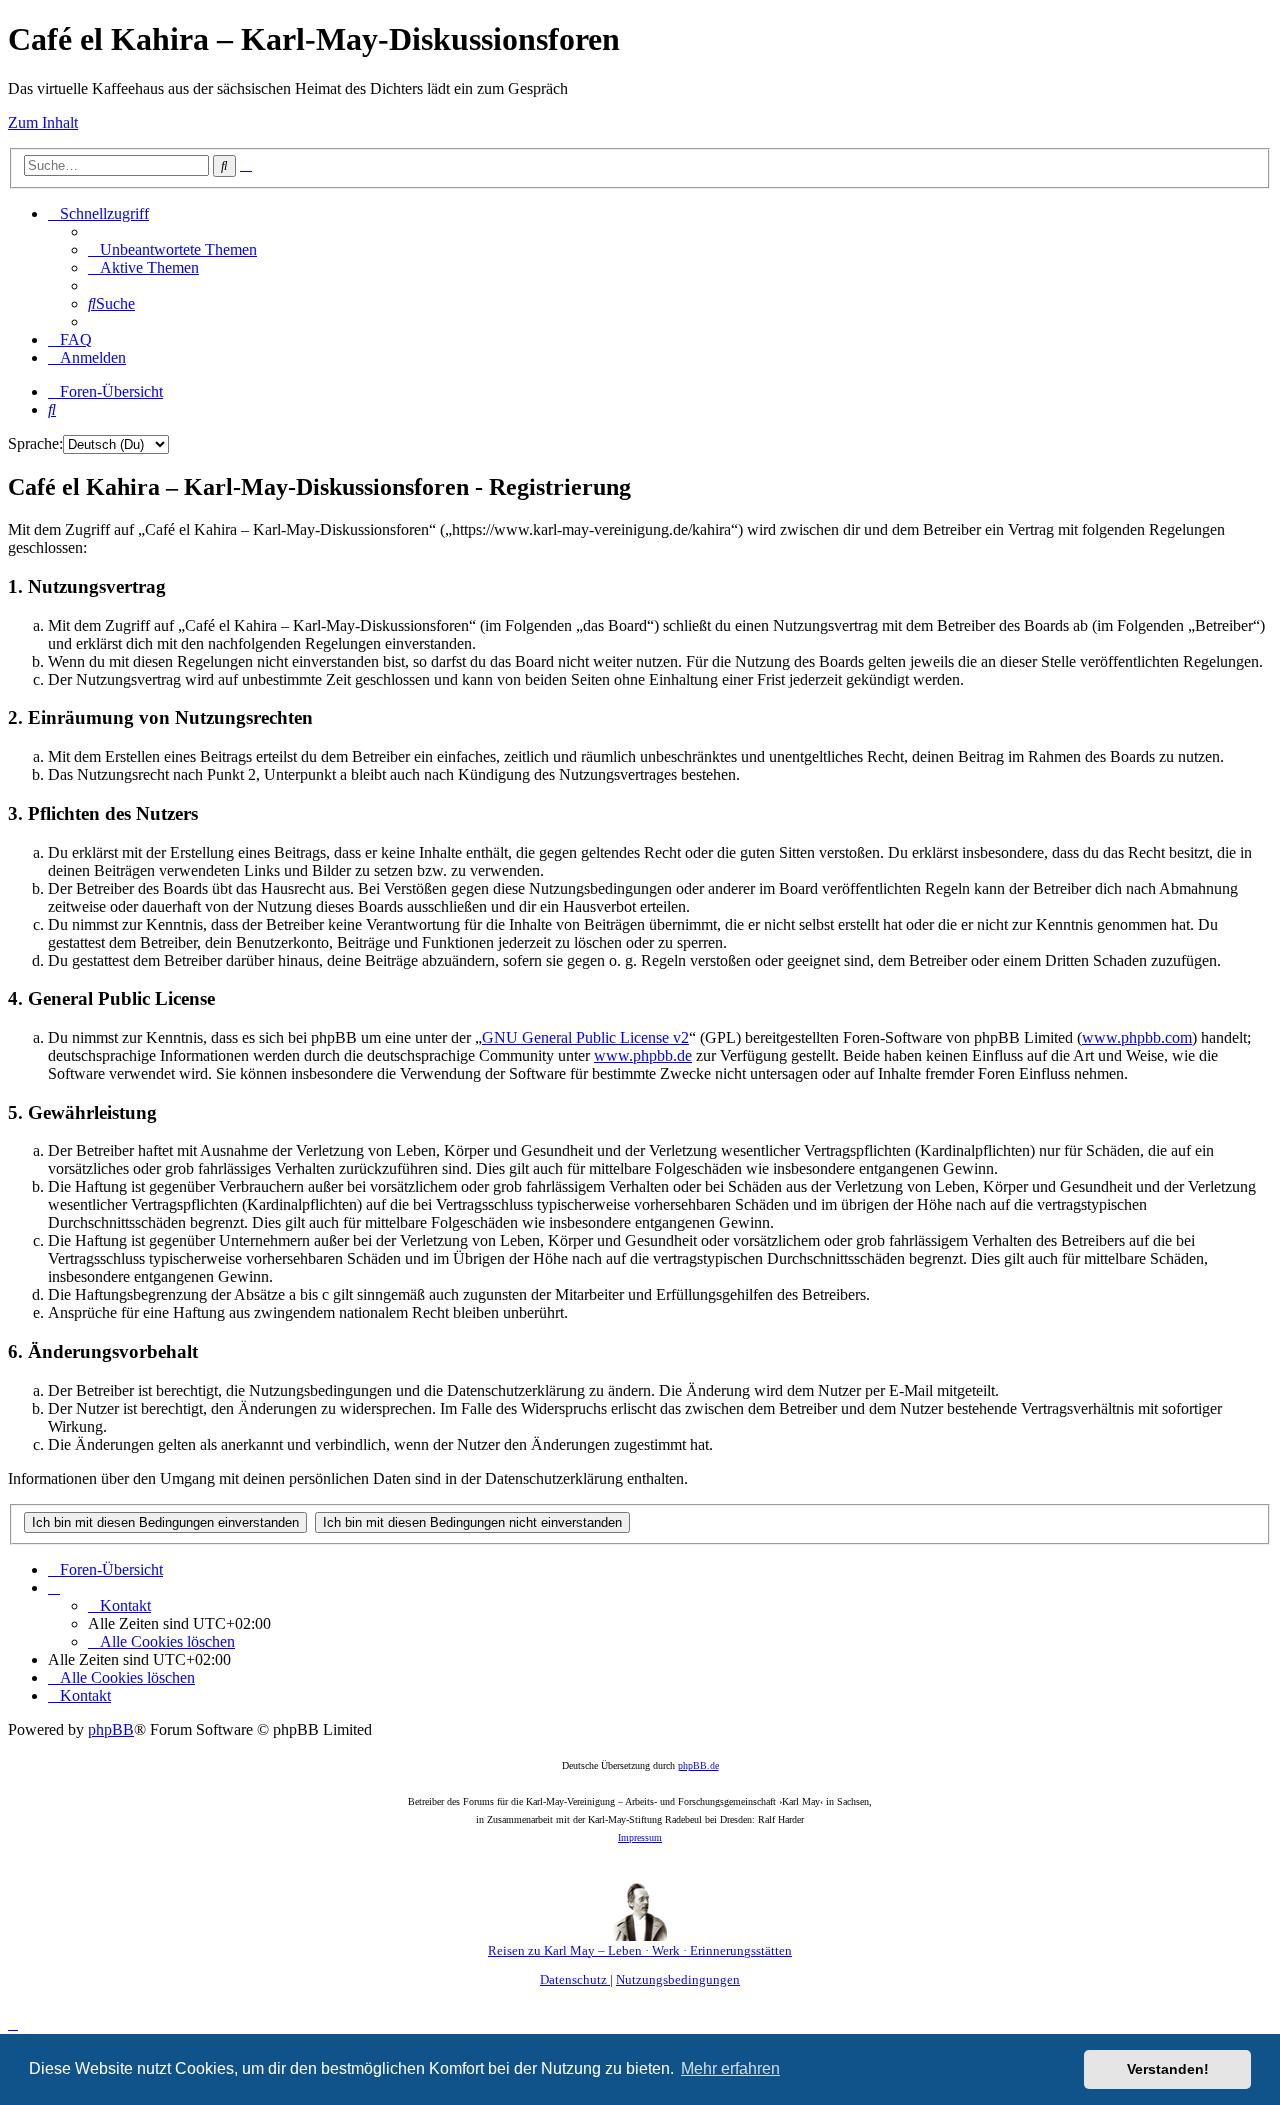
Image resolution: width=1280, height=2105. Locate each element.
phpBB (111, 1729)
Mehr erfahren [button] (730, 2068)
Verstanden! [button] (1168, 2069)
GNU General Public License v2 (585, 1037)
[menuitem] (172, 249)
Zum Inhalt (43, 122)
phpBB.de (698, 1765)
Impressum (640, 1837)
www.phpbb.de (643, 1055)
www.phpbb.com (1137, 1037)
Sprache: (35, 443)
